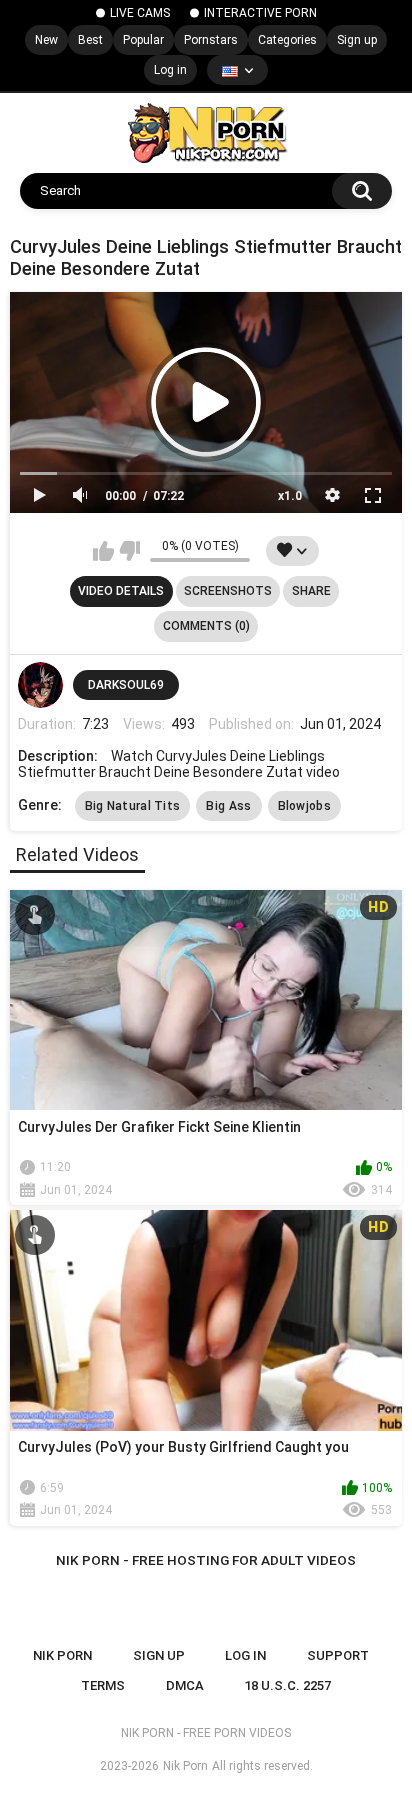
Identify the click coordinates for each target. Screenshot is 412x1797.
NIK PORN (62, 1655)
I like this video (103, 551)
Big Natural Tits (133, 806)
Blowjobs (304, 806)
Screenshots (228, 591)
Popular (143, 40)
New (46, 40)
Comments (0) (206, 626)
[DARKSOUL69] (41, 685)
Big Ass (228, 806)
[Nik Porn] (206, 133)
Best (90, 40)
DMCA (185, 1685)
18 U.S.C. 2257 (287, 1685)
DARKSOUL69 (126, 685)
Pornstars (211, 40)
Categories (287, 40)
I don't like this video (129, 551)
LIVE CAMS (140, 13)
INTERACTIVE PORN (260, 13)
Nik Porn (185, 1766)
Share (311, 591)
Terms (103, 1685)
